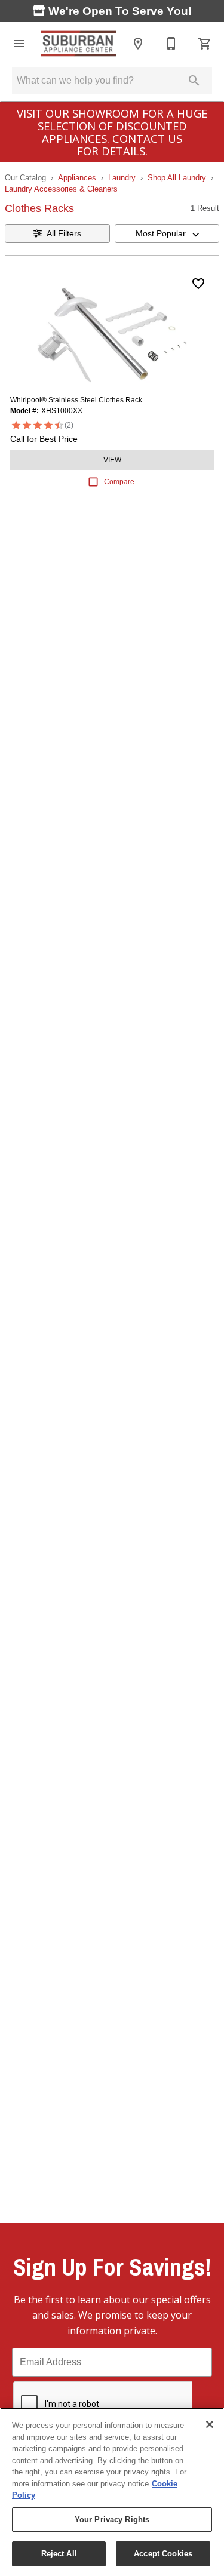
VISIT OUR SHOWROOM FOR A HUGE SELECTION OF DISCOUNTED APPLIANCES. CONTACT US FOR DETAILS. (112, 132)
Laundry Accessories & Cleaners (61, 189)
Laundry (122, 178)
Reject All (59, 2554)
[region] (112, 2492)
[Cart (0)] (205, 44)
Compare (119, 482)
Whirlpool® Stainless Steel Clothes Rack (76, 400)
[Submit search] (194, 81)
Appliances (77, 178)
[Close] (210, 2424)
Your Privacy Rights (112, 2520)
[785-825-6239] (171, 44)
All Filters (64, 233)
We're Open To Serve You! (119, 11)
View (112, 460)
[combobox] (167, 233)
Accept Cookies (163, 2554)
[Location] (138, 44)
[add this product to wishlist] (198, 284)
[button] (19, 44)
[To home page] (79, 44)
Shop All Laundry (177, 178)
